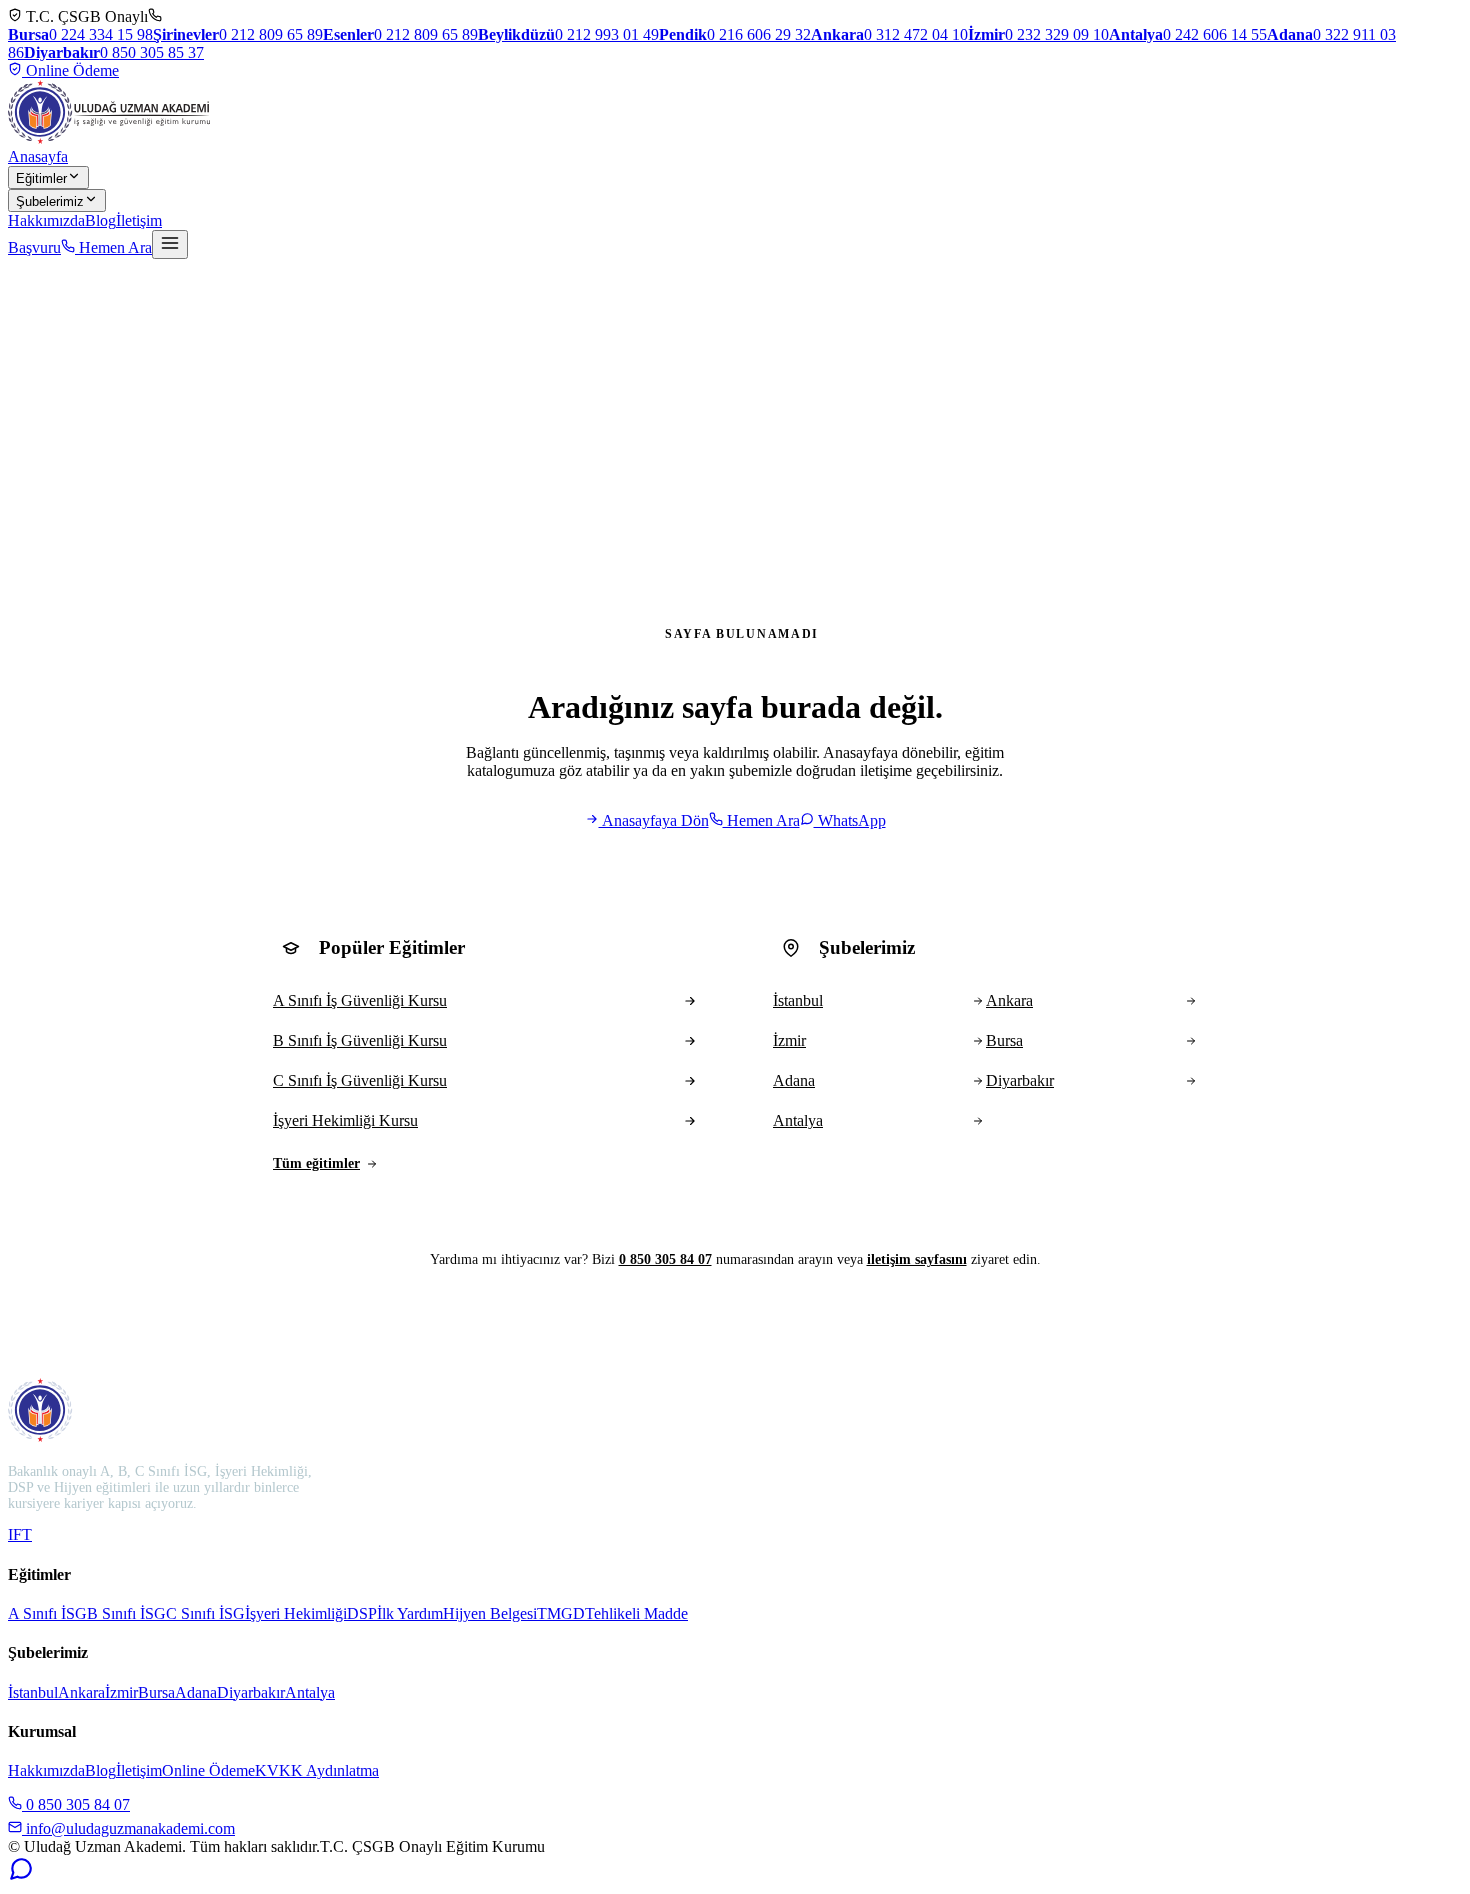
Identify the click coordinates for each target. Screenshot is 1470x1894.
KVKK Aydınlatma (317, 1770)
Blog (100, 220)
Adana (196, 1692)
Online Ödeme (70, 70)
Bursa (156, 1692)
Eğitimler (41, 178)
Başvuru (34, 247)
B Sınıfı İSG (126, 1613)
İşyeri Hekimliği (296, 1613)
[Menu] (170, 244)
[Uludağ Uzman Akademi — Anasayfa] (109, 112)
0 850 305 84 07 (665, 1259)
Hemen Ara (113, 247)
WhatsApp (850, 820)
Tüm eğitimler (316, 1163)
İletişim (139, 220)
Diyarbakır (251, 1692)
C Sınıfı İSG (205, 1613)
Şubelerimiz (50, 201)
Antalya (310, 1692)
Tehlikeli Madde (636, 1613)
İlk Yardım (410, 1613)
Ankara (81, 1692)
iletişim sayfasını (917, 1259)
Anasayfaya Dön (654, 820)
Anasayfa (38, 156)
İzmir (121, 1692)
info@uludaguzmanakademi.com (128, 1828)
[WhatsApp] (21, 1876)
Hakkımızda (46, 220)
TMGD (561, 1613)
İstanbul (33, 1692)
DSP (362, 1613)
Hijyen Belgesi (490, 1613)
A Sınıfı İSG (47, 1613)
